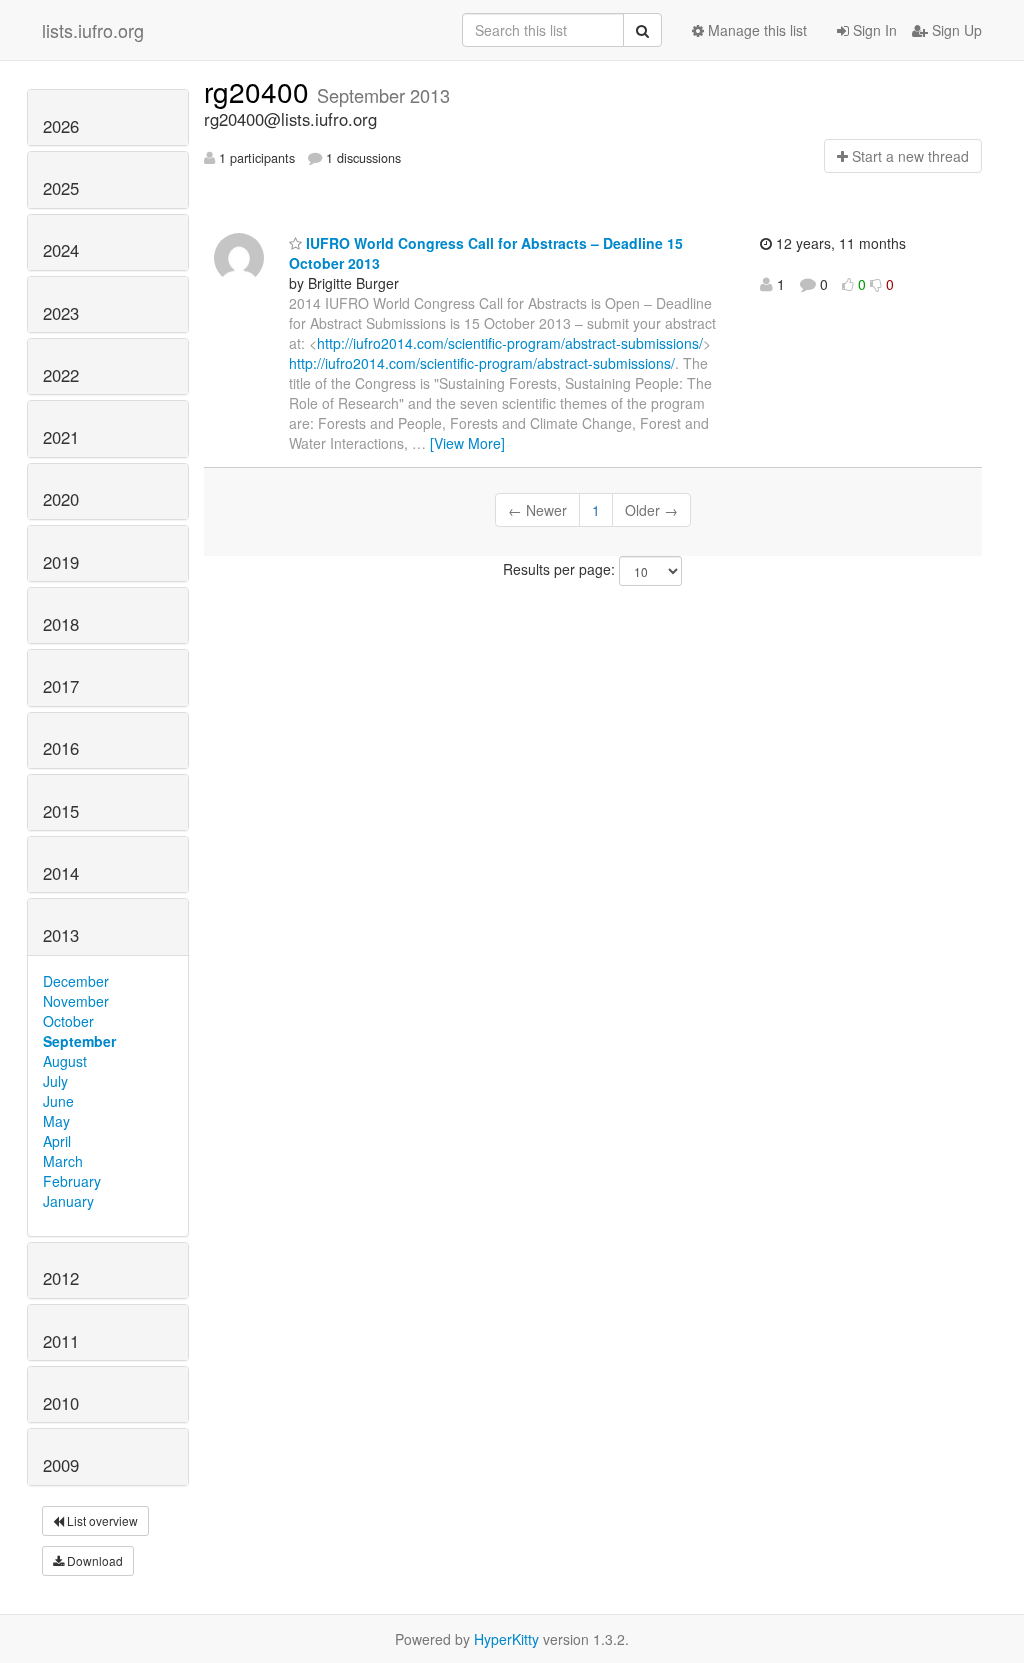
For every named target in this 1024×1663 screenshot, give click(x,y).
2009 (61, 1465)
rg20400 (260, 91)
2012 (61, 1278)
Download (93, 1560)
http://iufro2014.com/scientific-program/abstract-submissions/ (510, 343)
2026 (61, 126)
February (72, 1181)
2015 (61, 811)
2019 (61, 562)
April (57, 1141)
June (58, 1101)
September (79, 1041)
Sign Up (955, 30)
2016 (61, 748)
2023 (61, 313)
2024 (61, 250)
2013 (61, 935)
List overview (101, 1520)
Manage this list (755, 30)
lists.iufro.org (93, 30)
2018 (61, 624)
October (68, 1021)
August (65, 1061)
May (56, 1121)
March (63, 1161)
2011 (61, 1341)
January (68, 1201)
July (55, 1081)
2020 (61, 499)
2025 (61, 188)
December (76, 981)
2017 (61, 686)
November (76, 1001)
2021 (61, 437)
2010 (61, 1403)
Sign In (873, 30)
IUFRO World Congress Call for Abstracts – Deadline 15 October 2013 (486, 253)
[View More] (467, 443)
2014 (61, 873)
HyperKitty (506, 1639)
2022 (61, 375)
